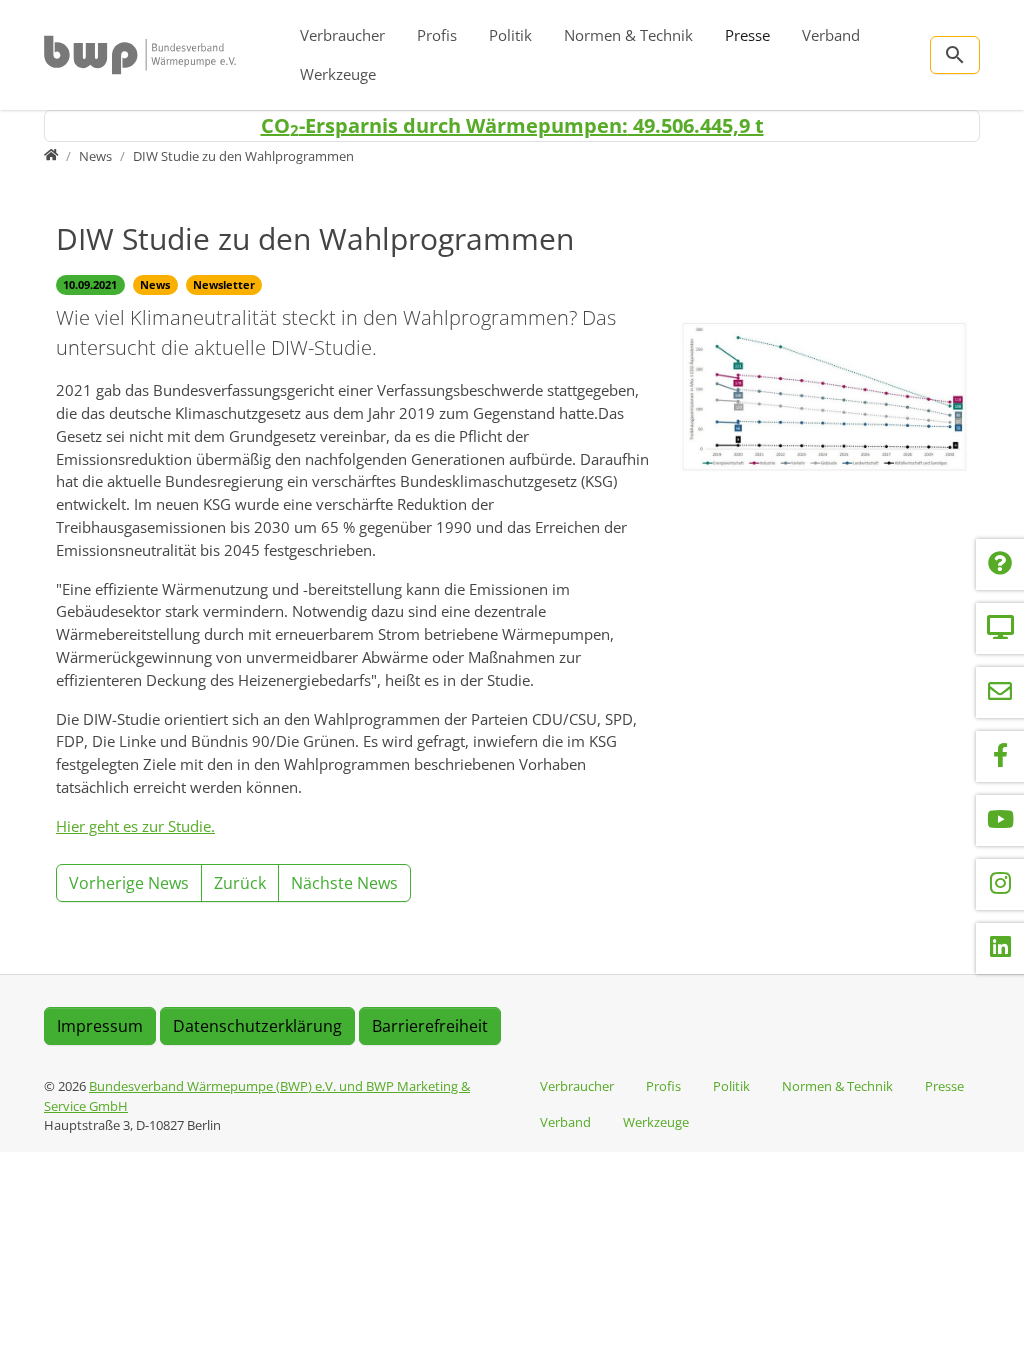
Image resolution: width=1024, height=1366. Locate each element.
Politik (510, 35)
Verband (831, 35)
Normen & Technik (628, 35)
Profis (437, 35)
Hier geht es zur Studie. (135, 826)
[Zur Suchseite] (955, 55)
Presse (747, 35)
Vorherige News (129, 883)
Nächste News (344, 883)
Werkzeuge (338, 74)
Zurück (240, 883)
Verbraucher (342, 35)
